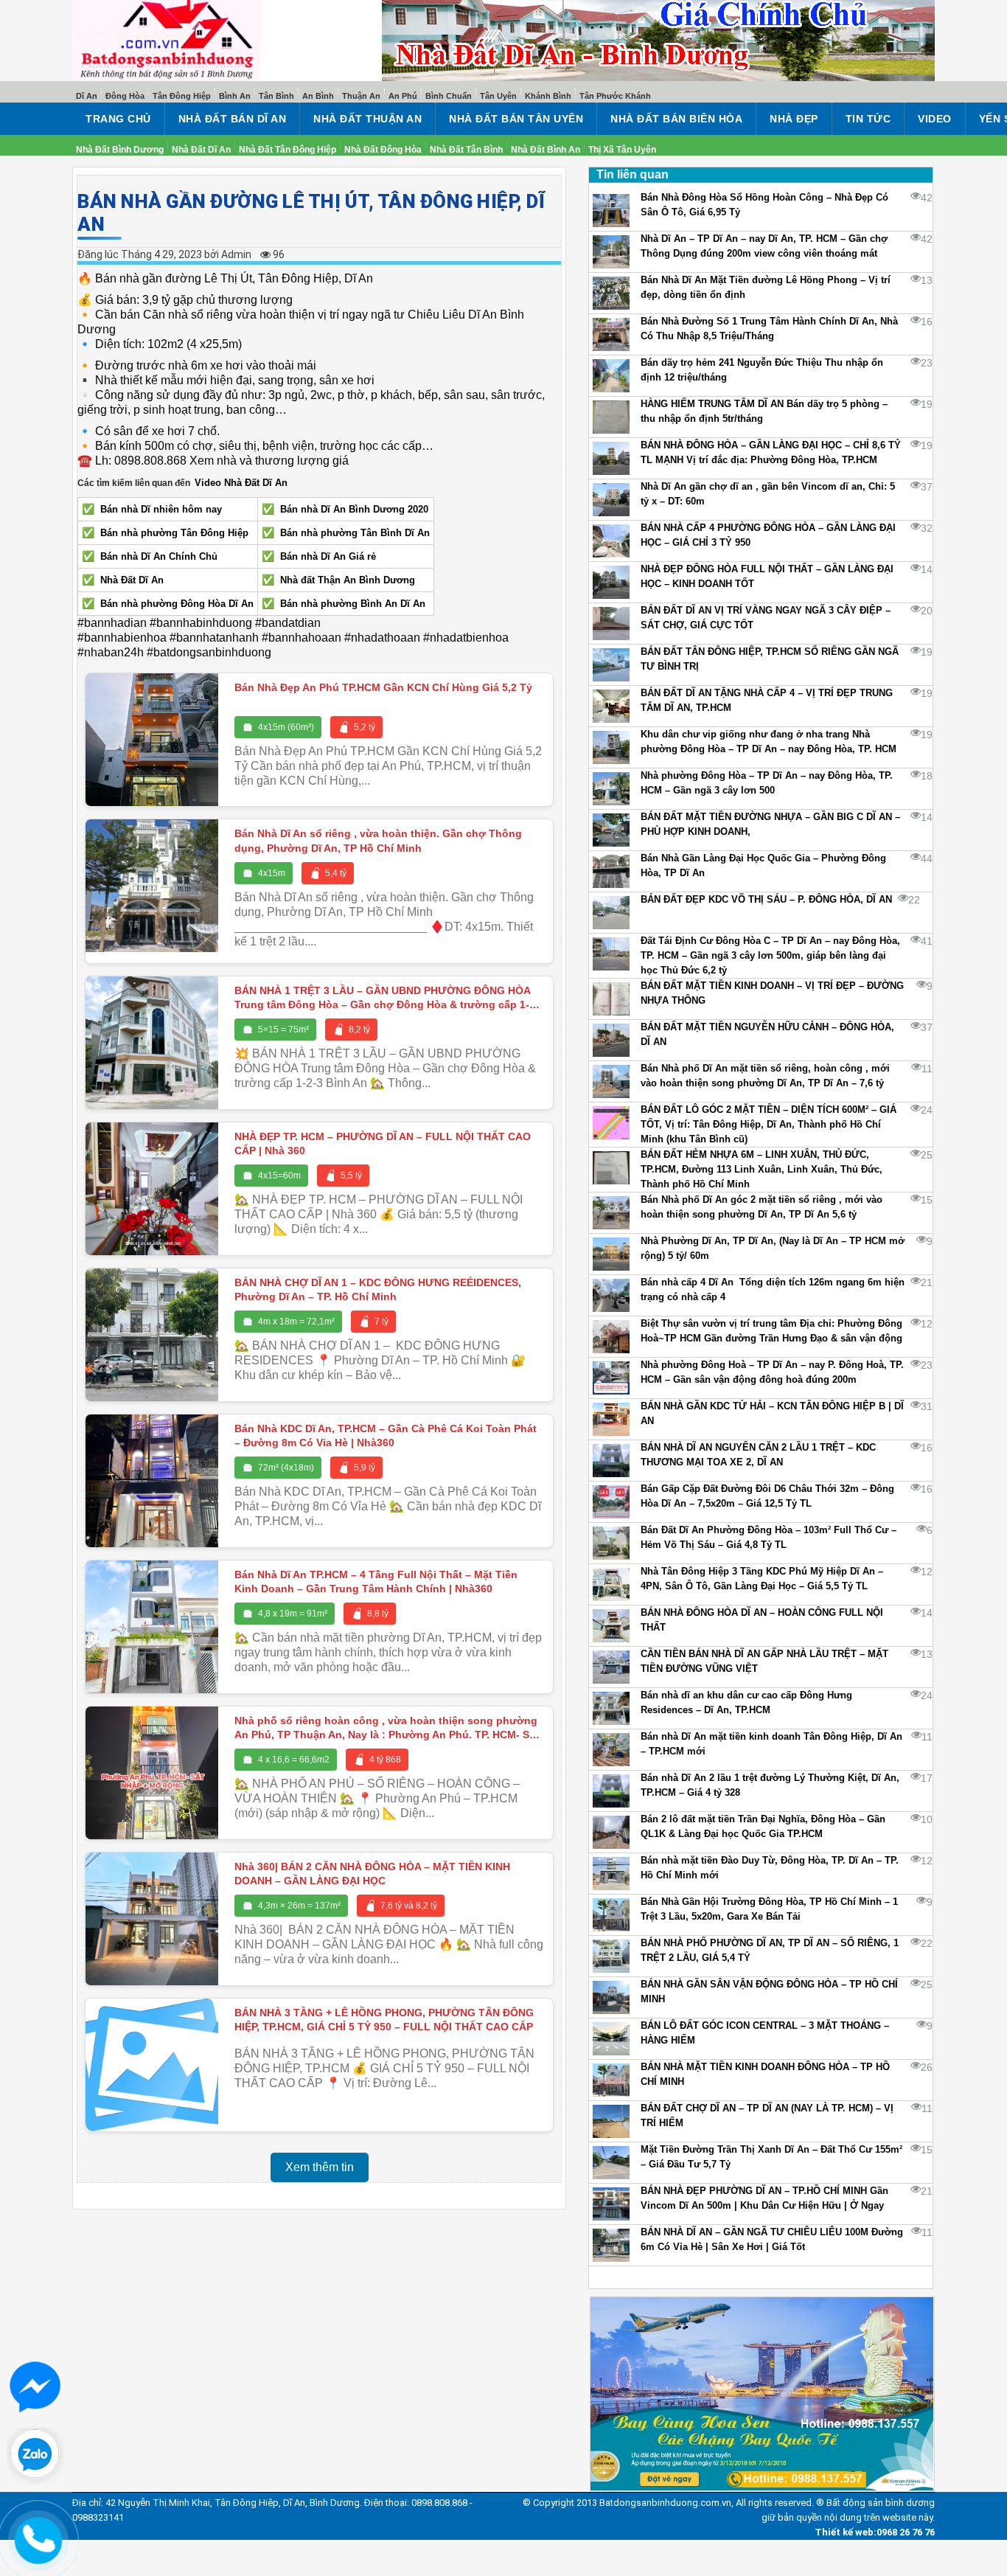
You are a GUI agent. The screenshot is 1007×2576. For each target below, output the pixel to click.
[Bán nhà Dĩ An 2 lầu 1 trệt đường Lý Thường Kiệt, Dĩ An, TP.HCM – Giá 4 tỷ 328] (611, 1791)
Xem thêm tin (320, 2167)
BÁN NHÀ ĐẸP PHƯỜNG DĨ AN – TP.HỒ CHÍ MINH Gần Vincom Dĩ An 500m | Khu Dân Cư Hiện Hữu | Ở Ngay (764, 2198)
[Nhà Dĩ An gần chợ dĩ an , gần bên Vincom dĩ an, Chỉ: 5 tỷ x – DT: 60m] (611, 500)
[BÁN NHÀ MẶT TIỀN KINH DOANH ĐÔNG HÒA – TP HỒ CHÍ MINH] (611, 2080)
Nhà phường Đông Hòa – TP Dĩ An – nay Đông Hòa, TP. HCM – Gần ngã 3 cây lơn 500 (767, 783)
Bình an (235, 96)
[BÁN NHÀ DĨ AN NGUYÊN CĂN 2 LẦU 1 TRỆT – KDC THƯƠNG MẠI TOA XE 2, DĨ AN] (611, 1461)
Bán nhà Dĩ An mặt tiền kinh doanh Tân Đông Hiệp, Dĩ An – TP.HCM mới (771, 1744)
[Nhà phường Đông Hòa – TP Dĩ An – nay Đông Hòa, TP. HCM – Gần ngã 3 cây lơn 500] (611, 789)
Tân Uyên (498, 96)
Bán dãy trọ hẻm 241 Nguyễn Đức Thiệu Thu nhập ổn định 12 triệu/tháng (762, 370)
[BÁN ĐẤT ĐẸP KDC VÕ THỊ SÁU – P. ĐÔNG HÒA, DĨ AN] (611, 913)
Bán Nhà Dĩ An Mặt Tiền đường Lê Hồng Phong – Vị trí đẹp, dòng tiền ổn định (766, 287)
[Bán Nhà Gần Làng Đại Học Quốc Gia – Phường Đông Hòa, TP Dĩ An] (611, 871)
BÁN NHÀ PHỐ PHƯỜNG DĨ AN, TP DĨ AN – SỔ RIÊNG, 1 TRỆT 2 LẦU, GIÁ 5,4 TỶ (770, 1950)
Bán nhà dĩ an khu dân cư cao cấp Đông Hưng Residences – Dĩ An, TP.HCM (746, 1702)
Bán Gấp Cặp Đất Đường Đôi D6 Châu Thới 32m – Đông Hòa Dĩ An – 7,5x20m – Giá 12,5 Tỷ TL (767, 1496)
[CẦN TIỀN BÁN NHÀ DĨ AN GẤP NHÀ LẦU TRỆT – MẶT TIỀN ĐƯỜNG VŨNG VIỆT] (611, 1667)
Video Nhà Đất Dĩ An (241, 483)
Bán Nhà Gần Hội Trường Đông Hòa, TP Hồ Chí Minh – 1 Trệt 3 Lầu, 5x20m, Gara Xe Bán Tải (769, 1909)
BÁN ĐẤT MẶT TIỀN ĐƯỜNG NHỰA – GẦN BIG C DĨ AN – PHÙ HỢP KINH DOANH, (770, 824)
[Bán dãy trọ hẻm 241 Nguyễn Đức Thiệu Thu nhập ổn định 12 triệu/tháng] (611, 376)
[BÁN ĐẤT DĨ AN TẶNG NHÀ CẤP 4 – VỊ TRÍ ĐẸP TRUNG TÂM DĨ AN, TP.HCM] (611, 706)
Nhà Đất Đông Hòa (383, 150)
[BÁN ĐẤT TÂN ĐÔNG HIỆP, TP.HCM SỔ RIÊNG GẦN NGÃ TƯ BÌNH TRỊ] (611, 665)
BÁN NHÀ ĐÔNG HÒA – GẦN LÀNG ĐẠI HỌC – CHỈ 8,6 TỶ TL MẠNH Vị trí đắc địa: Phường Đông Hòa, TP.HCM (771, 452)
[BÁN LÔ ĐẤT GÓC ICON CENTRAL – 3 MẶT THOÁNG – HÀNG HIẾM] (611, 2039)
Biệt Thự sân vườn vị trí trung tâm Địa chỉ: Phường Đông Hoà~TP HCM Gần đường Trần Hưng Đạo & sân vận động (771, 1331)
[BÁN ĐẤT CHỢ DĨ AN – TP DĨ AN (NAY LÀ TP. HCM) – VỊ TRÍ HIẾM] (611, 2121)
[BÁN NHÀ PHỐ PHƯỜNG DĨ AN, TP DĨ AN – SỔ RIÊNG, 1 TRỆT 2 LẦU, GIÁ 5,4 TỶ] (611, 1956)
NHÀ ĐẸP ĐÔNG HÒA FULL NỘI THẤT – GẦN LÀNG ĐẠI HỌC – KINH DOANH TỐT (767, 576)
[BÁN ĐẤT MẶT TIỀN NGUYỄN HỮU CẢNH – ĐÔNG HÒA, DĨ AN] (611, 1040)
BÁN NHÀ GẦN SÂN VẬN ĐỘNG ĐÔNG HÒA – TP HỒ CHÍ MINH (769, 1992)
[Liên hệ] (38, 2536)
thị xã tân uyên (622, 150)
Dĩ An (87, 96)
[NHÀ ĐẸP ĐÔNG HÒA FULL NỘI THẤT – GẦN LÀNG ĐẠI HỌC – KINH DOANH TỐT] (611, 582)
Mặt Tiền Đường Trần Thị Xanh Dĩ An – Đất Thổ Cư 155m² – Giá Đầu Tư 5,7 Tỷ (771, 2157)
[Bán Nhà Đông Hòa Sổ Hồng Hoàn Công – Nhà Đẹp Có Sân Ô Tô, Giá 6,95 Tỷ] (611, 211)
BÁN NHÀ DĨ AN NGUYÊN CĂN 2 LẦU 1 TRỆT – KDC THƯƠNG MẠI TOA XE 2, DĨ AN (758, 1455)
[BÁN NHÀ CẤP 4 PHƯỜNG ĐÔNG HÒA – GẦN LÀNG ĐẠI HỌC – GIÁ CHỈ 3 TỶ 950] (611, 541)
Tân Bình (276, 96)
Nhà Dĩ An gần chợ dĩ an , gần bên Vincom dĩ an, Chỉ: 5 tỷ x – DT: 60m (768, 494)
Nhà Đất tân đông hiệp (288, 150)
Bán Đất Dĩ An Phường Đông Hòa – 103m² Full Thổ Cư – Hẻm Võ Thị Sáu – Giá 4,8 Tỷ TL (769, 1537)
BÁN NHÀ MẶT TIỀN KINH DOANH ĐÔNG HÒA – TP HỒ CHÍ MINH (765, 2074)
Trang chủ (118, 119)
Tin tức (868, 119)
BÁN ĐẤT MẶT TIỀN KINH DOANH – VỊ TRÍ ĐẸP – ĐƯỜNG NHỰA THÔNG (772, 993)
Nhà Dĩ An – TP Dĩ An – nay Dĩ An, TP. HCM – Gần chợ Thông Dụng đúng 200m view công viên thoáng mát (764, 246)
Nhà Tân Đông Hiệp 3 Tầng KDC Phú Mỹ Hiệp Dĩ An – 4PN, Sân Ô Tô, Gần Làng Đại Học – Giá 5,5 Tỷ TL (762, 1579)
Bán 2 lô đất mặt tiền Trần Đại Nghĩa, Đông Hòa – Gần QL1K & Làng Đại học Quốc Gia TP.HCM (763, 1826)
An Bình (318, 96)
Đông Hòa (125, 96)
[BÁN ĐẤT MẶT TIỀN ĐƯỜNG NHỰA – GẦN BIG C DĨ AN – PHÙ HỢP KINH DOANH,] (611, 830)
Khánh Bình (548, 96)
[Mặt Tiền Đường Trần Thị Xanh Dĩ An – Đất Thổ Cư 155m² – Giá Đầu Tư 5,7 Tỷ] (611, 2163)
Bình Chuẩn (449, 96)
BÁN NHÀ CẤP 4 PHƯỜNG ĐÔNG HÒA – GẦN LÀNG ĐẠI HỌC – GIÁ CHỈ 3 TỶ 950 (768, 535)
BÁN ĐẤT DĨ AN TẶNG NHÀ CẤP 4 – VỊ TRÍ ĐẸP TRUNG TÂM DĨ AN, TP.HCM (767, 700)
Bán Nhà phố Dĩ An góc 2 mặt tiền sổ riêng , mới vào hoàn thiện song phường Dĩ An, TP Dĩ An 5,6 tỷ (762, 1207)
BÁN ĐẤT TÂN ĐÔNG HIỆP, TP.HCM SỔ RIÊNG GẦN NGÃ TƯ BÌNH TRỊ (770, 659)
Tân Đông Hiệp (182, 96)
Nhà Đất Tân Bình (466, 150)
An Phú (403, 96)
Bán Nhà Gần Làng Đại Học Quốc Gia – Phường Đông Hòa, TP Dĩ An (763, 865)
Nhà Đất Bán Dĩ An (233, 119)
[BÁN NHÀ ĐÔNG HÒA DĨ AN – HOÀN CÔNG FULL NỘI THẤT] (611, 1626)
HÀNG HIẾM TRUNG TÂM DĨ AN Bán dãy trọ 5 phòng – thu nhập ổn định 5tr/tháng (764, 411)
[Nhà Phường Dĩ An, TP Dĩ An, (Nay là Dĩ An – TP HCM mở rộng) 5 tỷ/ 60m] (611, 1254)
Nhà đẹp (794, 119)
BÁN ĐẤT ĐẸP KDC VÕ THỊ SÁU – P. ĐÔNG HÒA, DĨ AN (766, 899)
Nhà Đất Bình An (546, 150)
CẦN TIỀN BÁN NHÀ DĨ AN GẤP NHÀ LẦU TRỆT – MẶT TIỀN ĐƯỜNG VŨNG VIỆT (764, 1661)
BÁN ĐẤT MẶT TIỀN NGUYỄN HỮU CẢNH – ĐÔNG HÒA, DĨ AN (767, 1034)
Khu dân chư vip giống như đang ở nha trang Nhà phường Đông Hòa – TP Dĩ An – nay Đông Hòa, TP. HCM (769, 742)
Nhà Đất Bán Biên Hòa (676, 119)
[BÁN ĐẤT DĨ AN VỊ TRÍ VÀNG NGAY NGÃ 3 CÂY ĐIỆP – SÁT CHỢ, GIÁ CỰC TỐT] (611, 624)
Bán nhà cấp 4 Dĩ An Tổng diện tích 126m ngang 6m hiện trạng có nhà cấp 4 (773, 1289)
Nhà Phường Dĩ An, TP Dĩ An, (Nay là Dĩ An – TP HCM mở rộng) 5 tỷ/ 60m (773, 1248)
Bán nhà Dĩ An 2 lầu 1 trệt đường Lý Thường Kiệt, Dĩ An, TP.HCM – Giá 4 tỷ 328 (770, 1785)
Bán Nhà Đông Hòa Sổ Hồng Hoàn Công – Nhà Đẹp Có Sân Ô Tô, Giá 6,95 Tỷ (764, 205)
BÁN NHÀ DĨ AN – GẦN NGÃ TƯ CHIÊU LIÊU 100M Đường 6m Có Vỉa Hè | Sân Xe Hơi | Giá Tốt (772, 2239)
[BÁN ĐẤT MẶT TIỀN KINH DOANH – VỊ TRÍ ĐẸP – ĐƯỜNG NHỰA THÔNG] (611, 999)
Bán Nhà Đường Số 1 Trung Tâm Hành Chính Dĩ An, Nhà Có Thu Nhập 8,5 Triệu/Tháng (769, 329)
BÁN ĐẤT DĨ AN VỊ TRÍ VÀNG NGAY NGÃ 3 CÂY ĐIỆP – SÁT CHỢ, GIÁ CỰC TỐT (766, 618)
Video (935, 119)
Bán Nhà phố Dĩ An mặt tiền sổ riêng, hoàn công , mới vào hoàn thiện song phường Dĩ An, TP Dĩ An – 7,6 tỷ (765, 1076)
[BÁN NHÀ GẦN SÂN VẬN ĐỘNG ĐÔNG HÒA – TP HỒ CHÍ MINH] (611, 1997)
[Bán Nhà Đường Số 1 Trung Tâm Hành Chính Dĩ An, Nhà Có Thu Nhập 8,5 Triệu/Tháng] (611, 334)
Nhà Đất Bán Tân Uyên (516, 119)
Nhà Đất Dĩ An (201, 150)
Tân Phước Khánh (615, 96)
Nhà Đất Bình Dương (120, 150)
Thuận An (361, 96)
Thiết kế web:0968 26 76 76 (875, 2560)
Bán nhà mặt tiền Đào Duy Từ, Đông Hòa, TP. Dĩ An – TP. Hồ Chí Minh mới (770, 1868)
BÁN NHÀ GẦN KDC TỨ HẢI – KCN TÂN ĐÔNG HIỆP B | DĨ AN (772, 1413)
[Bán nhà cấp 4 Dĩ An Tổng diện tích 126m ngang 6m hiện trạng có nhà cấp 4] (611, 1295)
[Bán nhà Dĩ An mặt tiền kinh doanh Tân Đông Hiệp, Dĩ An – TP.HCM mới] (611, 1750)
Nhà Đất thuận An (367, 119)
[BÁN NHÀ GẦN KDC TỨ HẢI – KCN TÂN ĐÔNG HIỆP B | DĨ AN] (611, 1419)
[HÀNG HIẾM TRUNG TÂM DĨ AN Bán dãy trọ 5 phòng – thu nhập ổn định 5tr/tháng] (611, 417)
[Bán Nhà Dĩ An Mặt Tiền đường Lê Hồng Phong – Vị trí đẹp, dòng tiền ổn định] (611, 293)
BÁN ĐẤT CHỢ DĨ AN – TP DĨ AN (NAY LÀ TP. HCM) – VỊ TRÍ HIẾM (767, 2115)
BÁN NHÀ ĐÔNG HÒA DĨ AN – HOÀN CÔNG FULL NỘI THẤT (762, 1620)
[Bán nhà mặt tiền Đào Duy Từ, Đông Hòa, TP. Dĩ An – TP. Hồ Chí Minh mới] (611, 1874)
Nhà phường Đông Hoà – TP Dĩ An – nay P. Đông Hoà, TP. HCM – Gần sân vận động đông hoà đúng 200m (772, 1372)
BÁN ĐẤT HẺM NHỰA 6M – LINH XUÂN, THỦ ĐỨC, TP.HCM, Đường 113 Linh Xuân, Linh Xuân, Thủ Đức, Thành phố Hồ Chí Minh (762, 1169)
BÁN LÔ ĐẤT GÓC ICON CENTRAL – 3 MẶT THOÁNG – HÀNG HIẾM (765, 2033)
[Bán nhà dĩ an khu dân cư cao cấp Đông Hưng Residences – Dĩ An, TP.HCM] (611, 1708)
